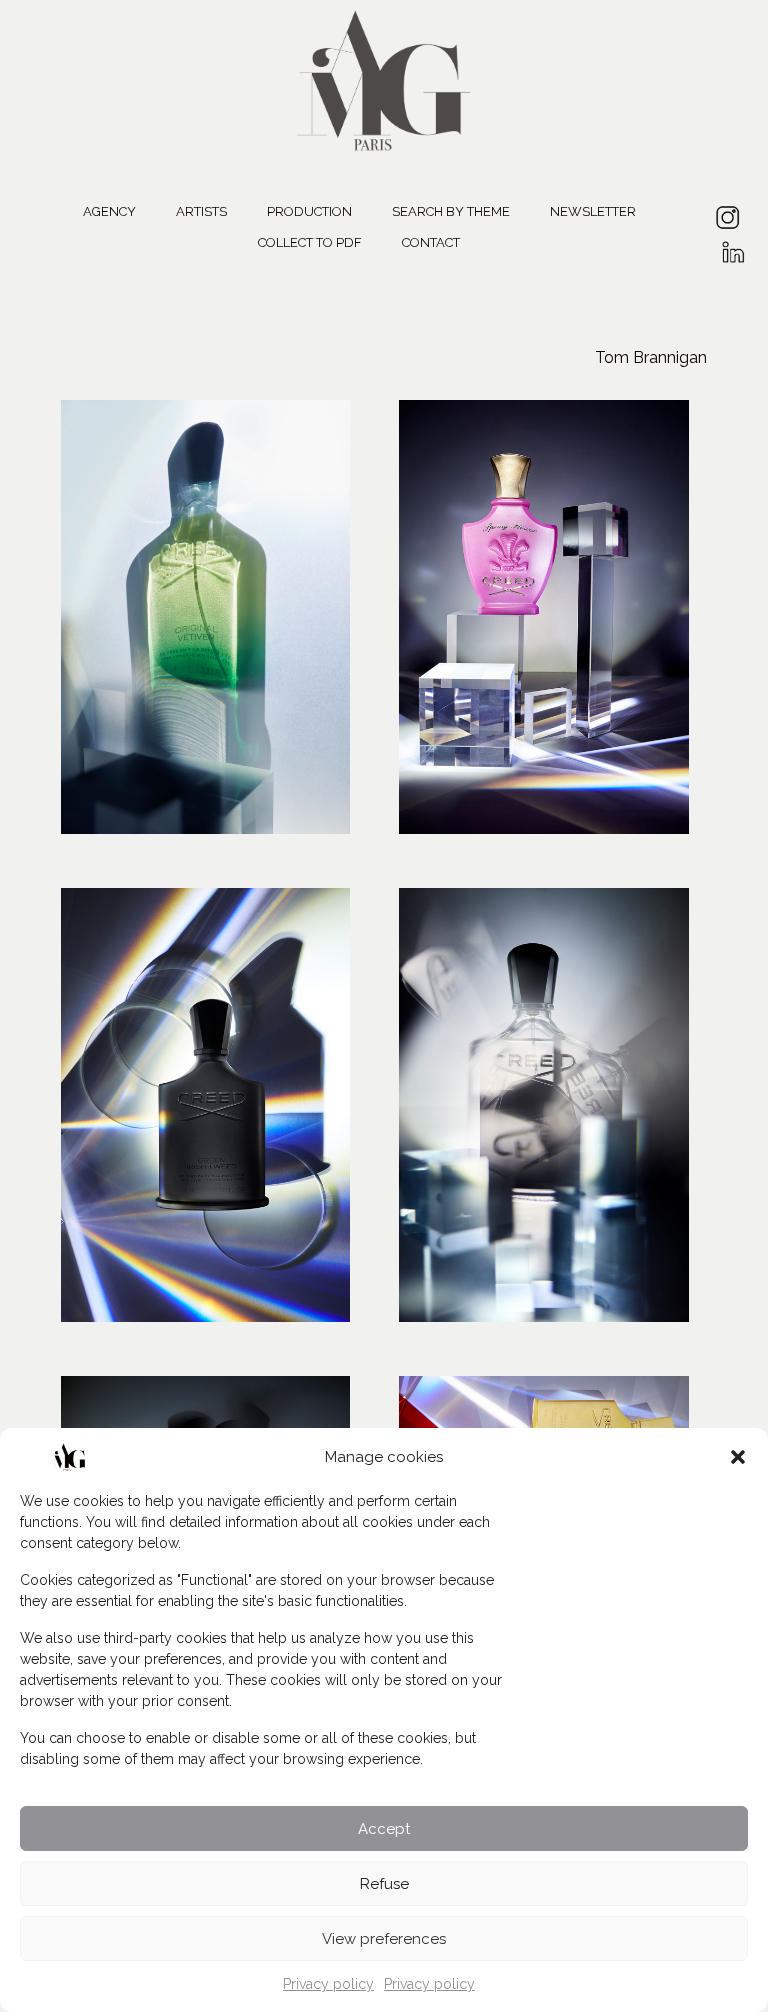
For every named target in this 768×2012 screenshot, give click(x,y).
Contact (431, 242)
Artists (201, 211)
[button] (738, 1457)
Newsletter (593, 211)
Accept (384, 1829)
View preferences (384, 1939)
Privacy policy (328, 1984)
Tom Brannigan (651, 357)
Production (309, 211)
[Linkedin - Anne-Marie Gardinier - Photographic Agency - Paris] (732, 245)
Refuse (384, 1884)
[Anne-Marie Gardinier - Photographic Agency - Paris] (384, 77)
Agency (109, 211)
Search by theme (451, 211)
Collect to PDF (310, 242)
